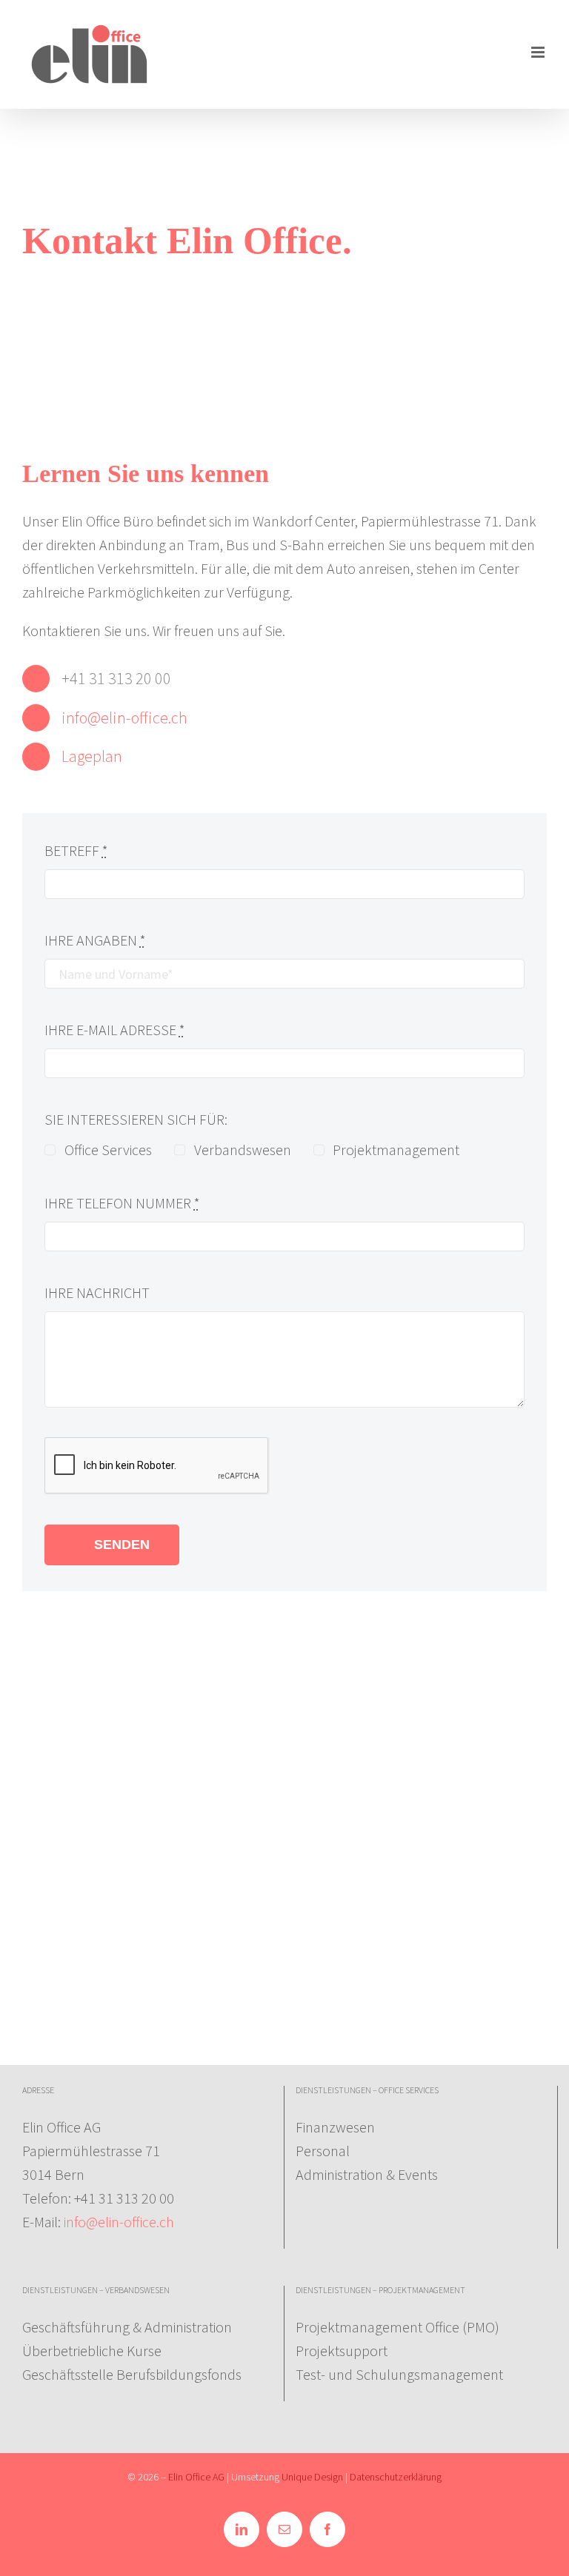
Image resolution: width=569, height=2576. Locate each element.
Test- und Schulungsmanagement (399, 2374)
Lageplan (92, 756)
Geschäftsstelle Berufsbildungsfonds (132, 2374)
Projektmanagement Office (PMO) (397, 2327)
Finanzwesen (335, 2127)
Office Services (108, 1150)
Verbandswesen (243, 1150)
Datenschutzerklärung (396, 2477)
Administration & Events (367, 2174)
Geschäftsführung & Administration (127, 2327)
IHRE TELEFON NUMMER (122, 1203)
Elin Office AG (197, 2477)
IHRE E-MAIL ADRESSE (115, 1030)
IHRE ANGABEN (95, 940)
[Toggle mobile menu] (539, 52)
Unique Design (312, 2477)
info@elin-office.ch (124, 717)
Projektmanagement (396, 1150)
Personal (323, 2151)
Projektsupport (342, 2351)
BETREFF (76, 850)
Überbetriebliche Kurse (92, 2351)
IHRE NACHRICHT (97, 1292)
